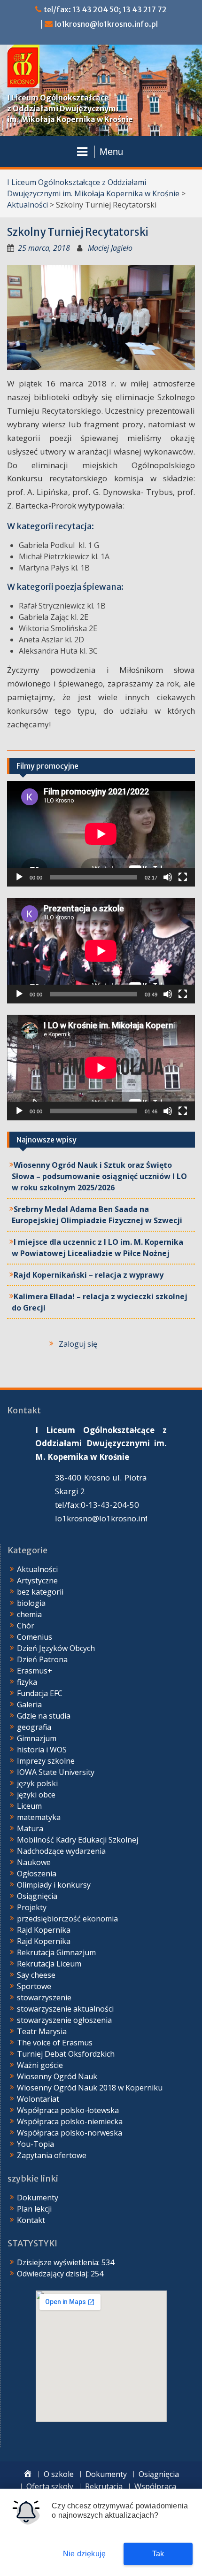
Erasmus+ (35, 1671)
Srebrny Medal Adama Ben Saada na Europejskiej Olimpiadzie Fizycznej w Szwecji (97, 1215)
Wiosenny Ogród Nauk (57, 2076)
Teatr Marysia (42, 2031)
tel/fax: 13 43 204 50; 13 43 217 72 (105, 9)
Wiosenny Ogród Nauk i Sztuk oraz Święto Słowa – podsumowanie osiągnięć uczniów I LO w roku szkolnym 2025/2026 (99, 1176)
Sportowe (34, 1986)
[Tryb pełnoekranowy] (183, 877)
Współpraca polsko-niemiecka (70, 2121)
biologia (31, 1603)
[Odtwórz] (19, 877)
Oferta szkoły (50, 2487)
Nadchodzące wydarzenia (61, 1851)
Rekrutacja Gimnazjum (56, 1952)
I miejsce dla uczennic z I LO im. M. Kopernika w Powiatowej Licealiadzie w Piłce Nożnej (97, 1248)
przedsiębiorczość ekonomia (67, 1919)
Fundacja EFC (40, 1693)
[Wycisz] (168, 877)
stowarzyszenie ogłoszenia (64, 2020)
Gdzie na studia (44, 1716)
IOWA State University (56, 1772)
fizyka (27, 1682)
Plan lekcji (34, 2209)
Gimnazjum (37, 1738)
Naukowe (34, 1862)
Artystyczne (37, 1581)
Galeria (29, 1704)
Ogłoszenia (37, 1874)
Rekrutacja (104, 2487)
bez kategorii (40, 1592)
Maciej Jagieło (110, 248)
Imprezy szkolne (46, 1761)
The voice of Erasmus (55, 2043)
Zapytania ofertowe (52, 2155)
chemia (29, 1614)
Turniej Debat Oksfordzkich (66, 2054)
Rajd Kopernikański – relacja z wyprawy (89, 1275)
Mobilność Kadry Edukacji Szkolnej (78, 1840)
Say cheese (36, 1975)
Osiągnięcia (37, 1896)
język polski (37, 1783)
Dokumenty (38, 2198)
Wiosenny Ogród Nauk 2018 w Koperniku (90, 2088)
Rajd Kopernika (44, 1930)
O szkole (59, 2474)
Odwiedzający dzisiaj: (54, 2274)
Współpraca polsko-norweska (70, 2133)
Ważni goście (40, 2065)
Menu (111, 152)
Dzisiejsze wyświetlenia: (59, 2262)
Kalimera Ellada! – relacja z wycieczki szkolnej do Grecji (100, 1302)
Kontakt (31, 2220)
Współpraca (155, 2487)
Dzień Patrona (42, 1659)
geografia (34, 1727)
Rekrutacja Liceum (49, 1964)
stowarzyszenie (44, 1998)
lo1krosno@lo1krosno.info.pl (106, 24)
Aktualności (27, 205)
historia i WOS (42, 1750)
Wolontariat (38, 2099)
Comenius (35, 1637)
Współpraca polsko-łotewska (68, 2110)
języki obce (36, 1795)
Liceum (29, 1806)
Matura (30, 1828)
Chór (26, 1626)
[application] (101, 834)
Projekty (32, 1907)
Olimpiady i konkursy (54, 1885)
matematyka (39, 1817)
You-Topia (35, 2144)
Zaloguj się (78, 1344)
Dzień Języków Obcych (56, 1648)
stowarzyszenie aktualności (65, 2009)
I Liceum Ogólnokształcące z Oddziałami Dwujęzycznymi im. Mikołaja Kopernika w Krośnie (70, 108)
